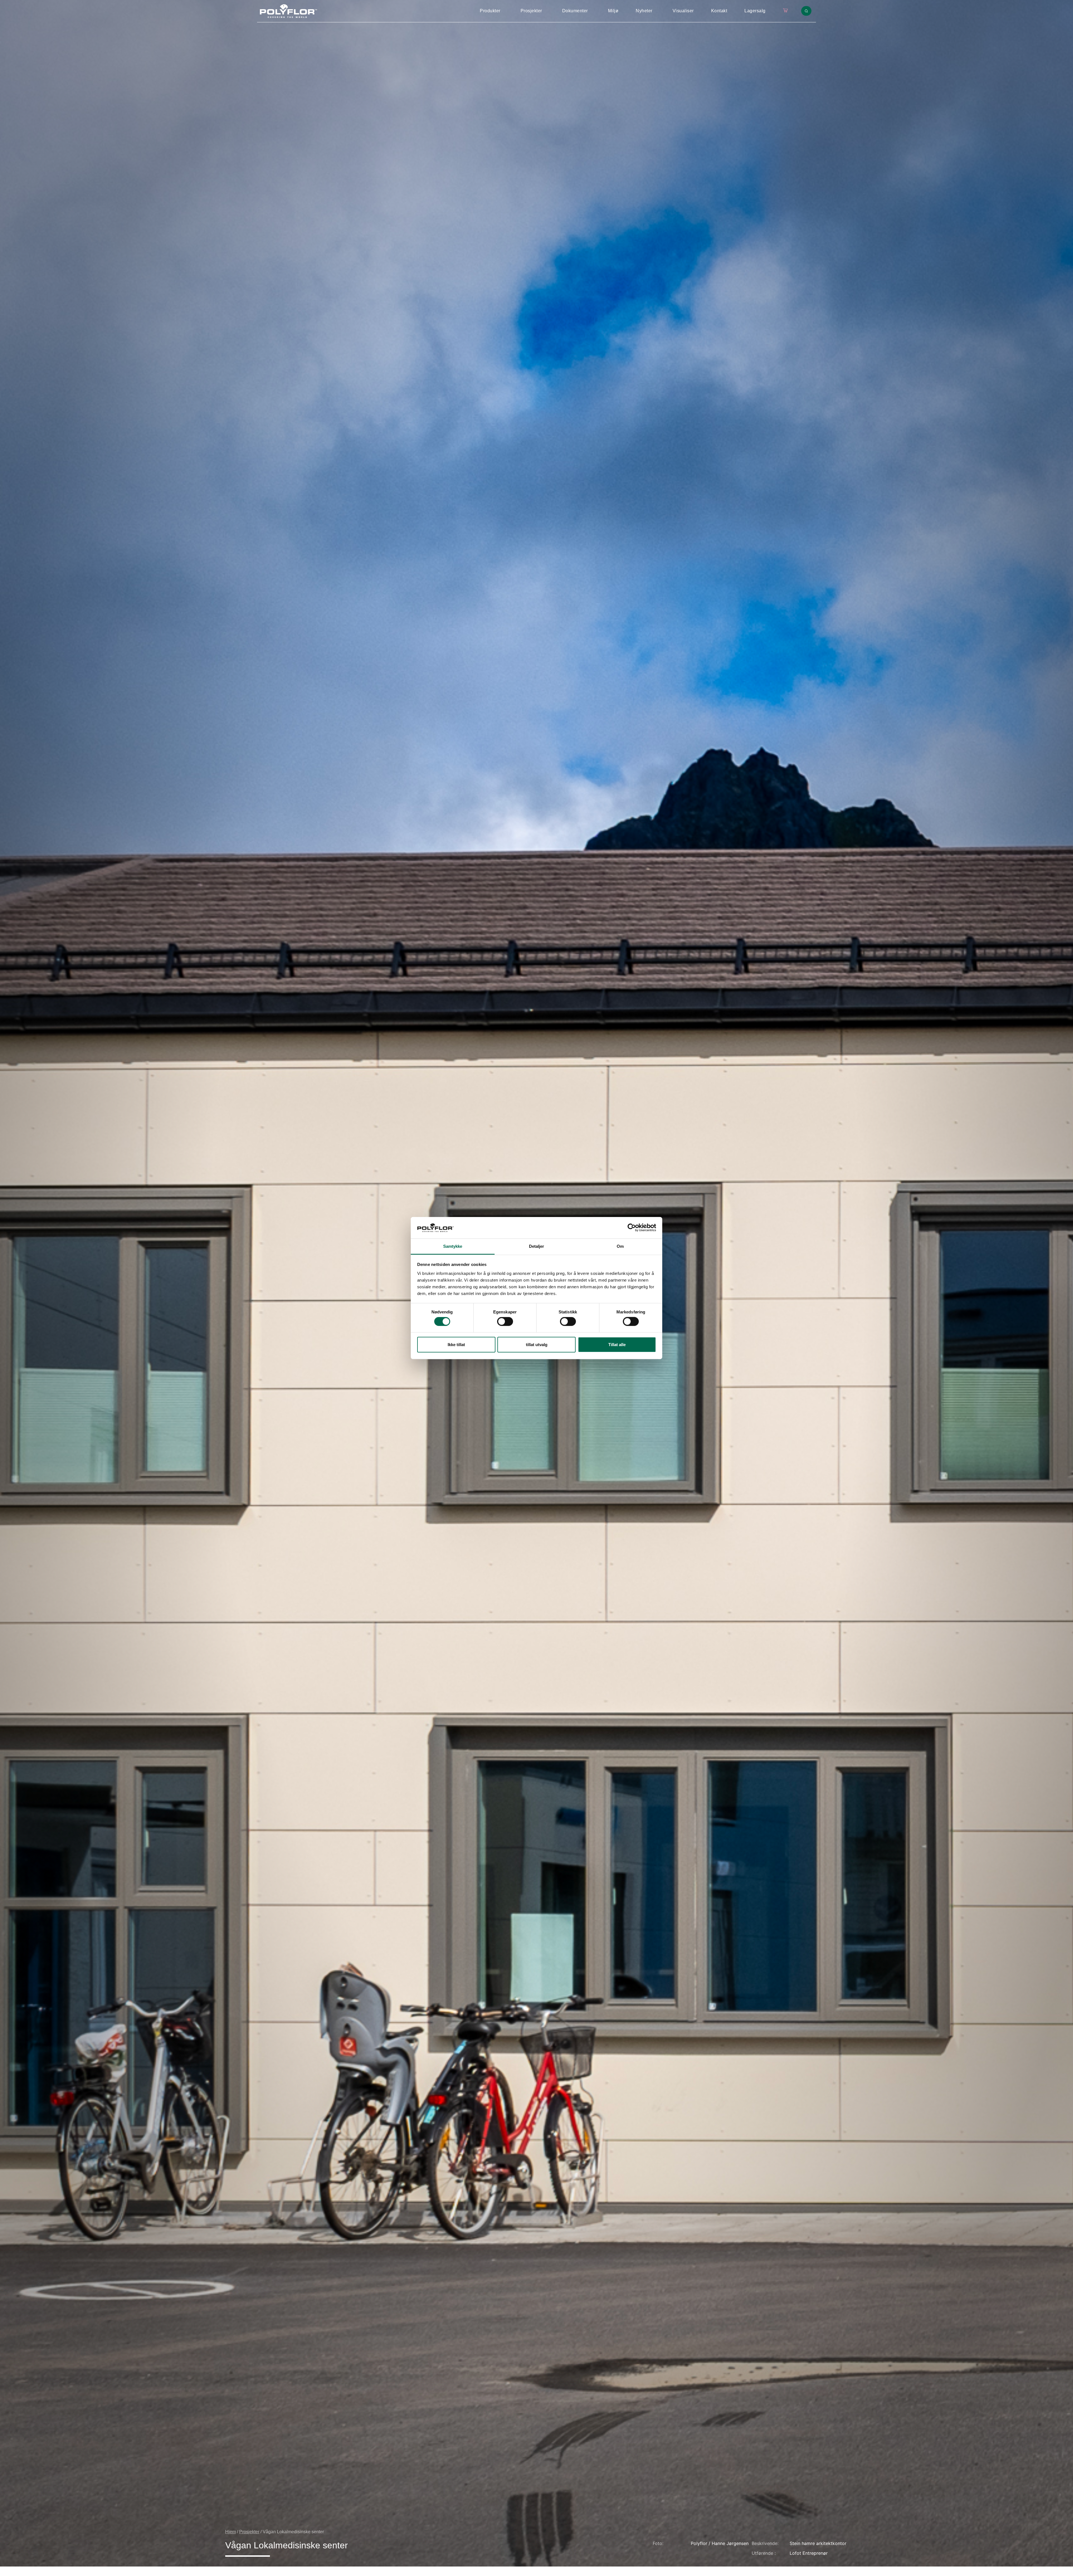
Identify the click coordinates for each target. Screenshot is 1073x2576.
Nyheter (644, 11)
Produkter (490, 11)
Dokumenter (575, 11)
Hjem (231, 2532)
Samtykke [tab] (453, 1246)
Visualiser (683, 11)
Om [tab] (620, 1246)
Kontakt (719, 11)
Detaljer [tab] (537, 1246)
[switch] (505, 1322)
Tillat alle (617, 1344)
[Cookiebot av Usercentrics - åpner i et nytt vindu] (632, 1228)
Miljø (613, 11)
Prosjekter (531, 11)
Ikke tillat (456, 1344)
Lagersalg (755, 11)
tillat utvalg (537, 1344)
